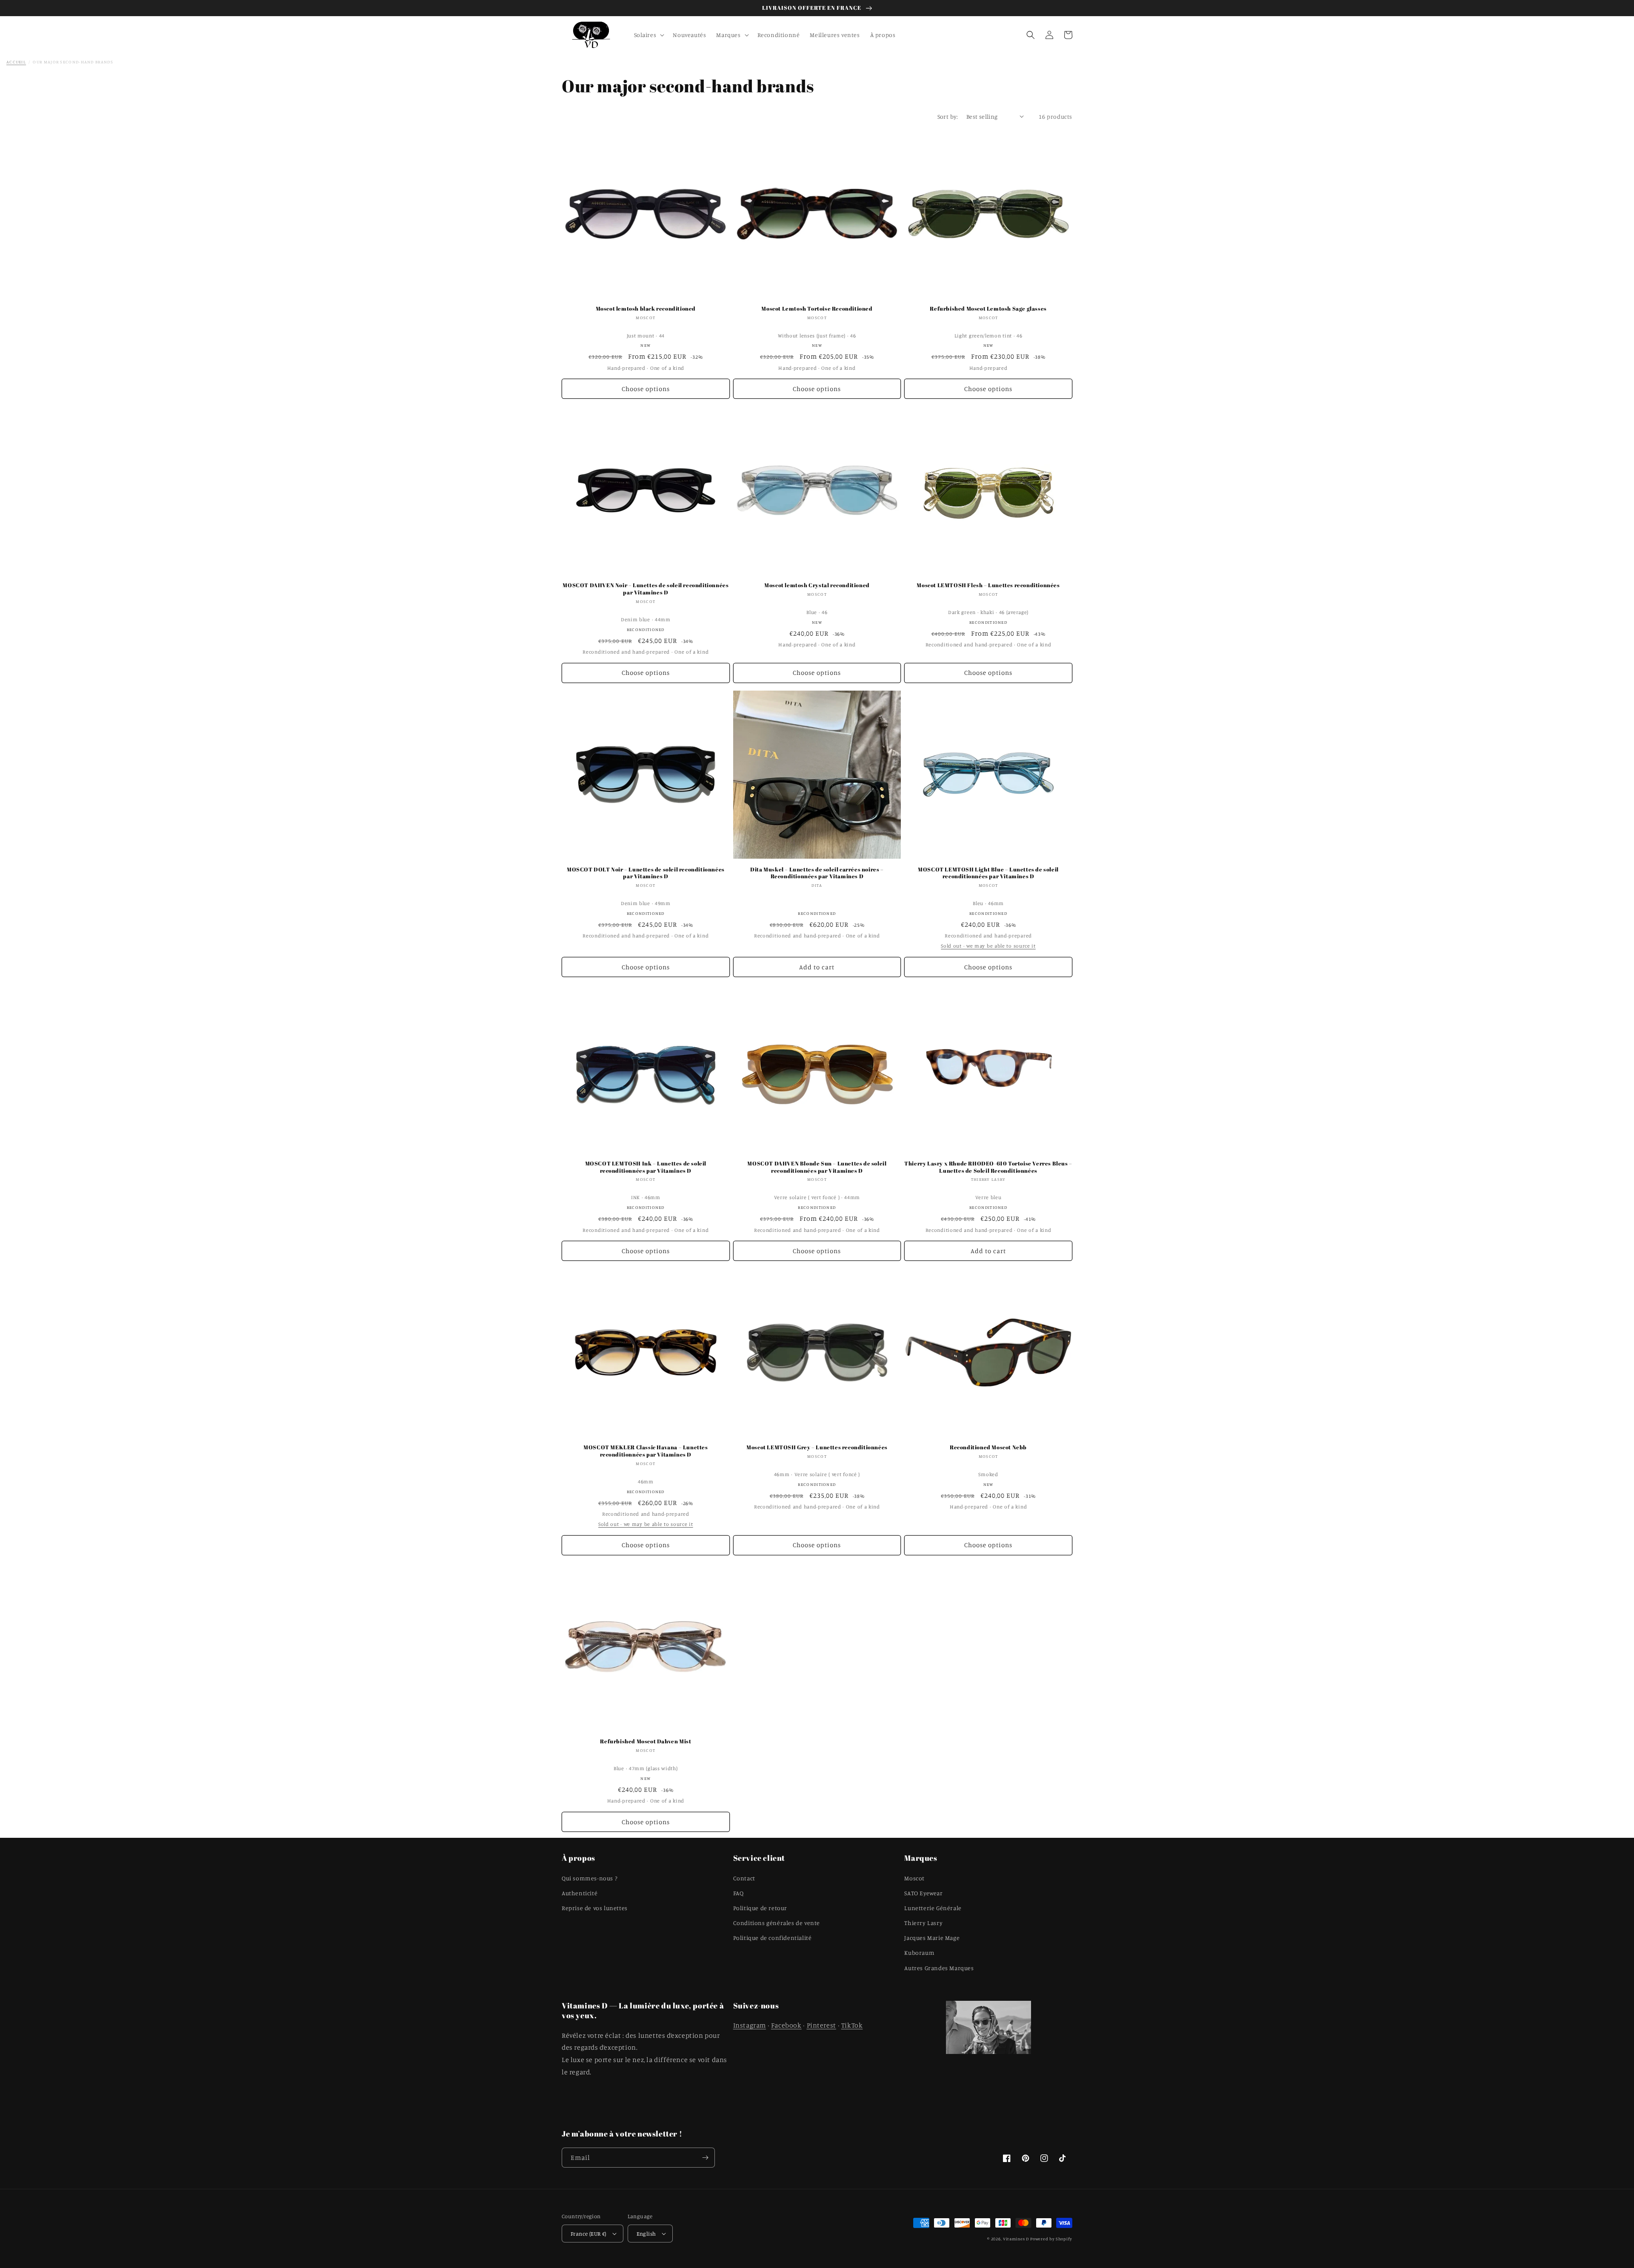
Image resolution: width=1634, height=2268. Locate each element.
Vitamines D (1016, 2239)
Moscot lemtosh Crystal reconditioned (817, 585)
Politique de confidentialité (773, 1938)
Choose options (646, 389)
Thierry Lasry (923, 1923)
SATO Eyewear (923, 1893)
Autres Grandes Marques (939, 1968)
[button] (648, 35)
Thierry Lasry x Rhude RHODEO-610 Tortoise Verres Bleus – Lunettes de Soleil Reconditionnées (988, 1167)
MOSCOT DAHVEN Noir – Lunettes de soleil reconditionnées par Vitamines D (646, 589)
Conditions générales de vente (777, 1923)
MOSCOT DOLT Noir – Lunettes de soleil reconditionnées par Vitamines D (646, 873)
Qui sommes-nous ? (589, 1878)
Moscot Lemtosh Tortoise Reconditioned (817, 309)
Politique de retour (760, 1908)
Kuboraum (919, 1952)
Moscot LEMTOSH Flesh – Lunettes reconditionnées (988, 585)
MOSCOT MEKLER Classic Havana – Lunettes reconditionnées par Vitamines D (646, 1451)
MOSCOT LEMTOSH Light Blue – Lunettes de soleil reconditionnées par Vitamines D (988, 873)
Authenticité (580, 1893)
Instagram (750, 2025)
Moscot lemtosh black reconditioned (646, 309)
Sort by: (948, 116)
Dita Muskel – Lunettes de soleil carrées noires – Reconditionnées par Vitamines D (817, 873)
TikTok (852, 2025)
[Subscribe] (705, 2158)
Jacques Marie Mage (932, 1938)
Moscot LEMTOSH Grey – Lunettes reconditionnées (817, 1447)
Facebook (786, 2025)
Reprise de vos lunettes (595, 1908)
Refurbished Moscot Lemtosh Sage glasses (988, 309)
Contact (744, 1878)
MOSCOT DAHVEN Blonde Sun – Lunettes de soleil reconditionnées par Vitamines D (817, 1167)
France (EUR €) (588, 2234)
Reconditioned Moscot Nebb (988, 1447)
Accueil (16, 62)
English (646, 2234)
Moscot (914, 1878)
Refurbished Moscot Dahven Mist (646, 1741)
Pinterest (821, 2025)
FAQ (738, 1893)
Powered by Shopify (1051, 2239)
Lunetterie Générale (933, 1908)
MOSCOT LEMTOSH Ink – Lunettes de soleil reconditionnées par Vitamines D (646, 1167)
